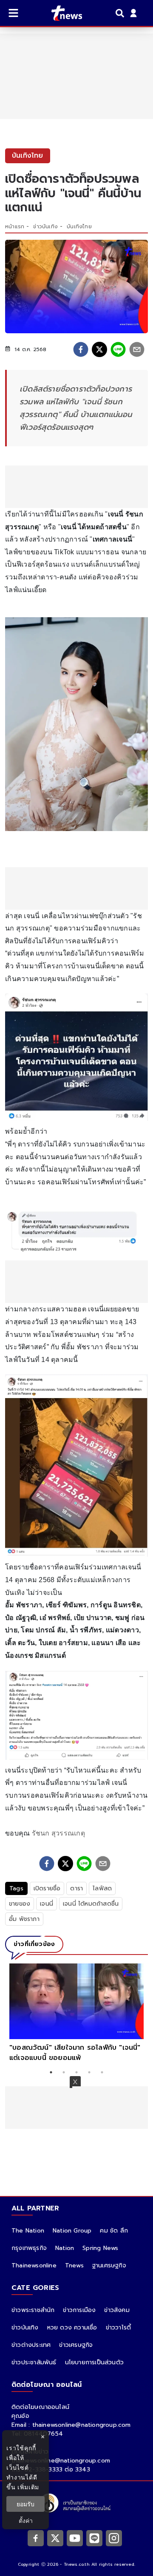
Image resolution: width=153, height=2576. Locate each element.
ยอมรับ (25, 2504)
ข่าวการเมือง (79, 2310)
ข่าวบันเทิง (45, 227)
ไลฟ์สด (102, 1888)
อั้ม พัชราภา (24, 1919)
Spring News (100, 2248)
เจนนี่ (47, 1904)
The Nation (28, 2231)
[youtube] (75, 2538)
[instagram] (114, 2538)
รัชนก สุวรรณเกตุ (58, 1833)
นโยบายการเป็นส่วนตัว (94, 2362)
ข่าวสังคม (117, 2310)
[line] (118, 349)
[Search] (121, 13)
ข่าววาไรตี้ (119, 2328)
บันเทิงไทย (79, 227)
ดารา (76, 1888)
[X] (55, 2538)
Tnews (74, 2265)
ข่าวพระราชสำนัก (33, 2310)
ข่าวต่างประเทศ (31, 2345)
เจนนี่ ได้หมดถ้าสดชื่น (91, 1904)
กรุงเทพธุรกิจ (29, 2248)
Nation (65, 2248)
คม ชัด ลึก (114, 2231)
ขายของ (20, 1904)
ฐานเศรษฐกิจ (109, 2265)
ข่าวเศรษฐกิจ (76, 2345)
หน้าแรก (15, 227)
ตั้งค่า (26, 2521)
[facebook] (81, 349)
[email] (137, 349)
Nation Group (72, 2231)
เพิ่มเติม (28, 2487)
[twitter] (99, 349)
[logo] (61, 13)
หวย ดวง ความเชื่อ (72, 2328)
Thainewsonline (34, 2265)
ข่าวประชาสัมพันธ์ (34, 2362)
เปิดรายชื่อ (47, 1888)
